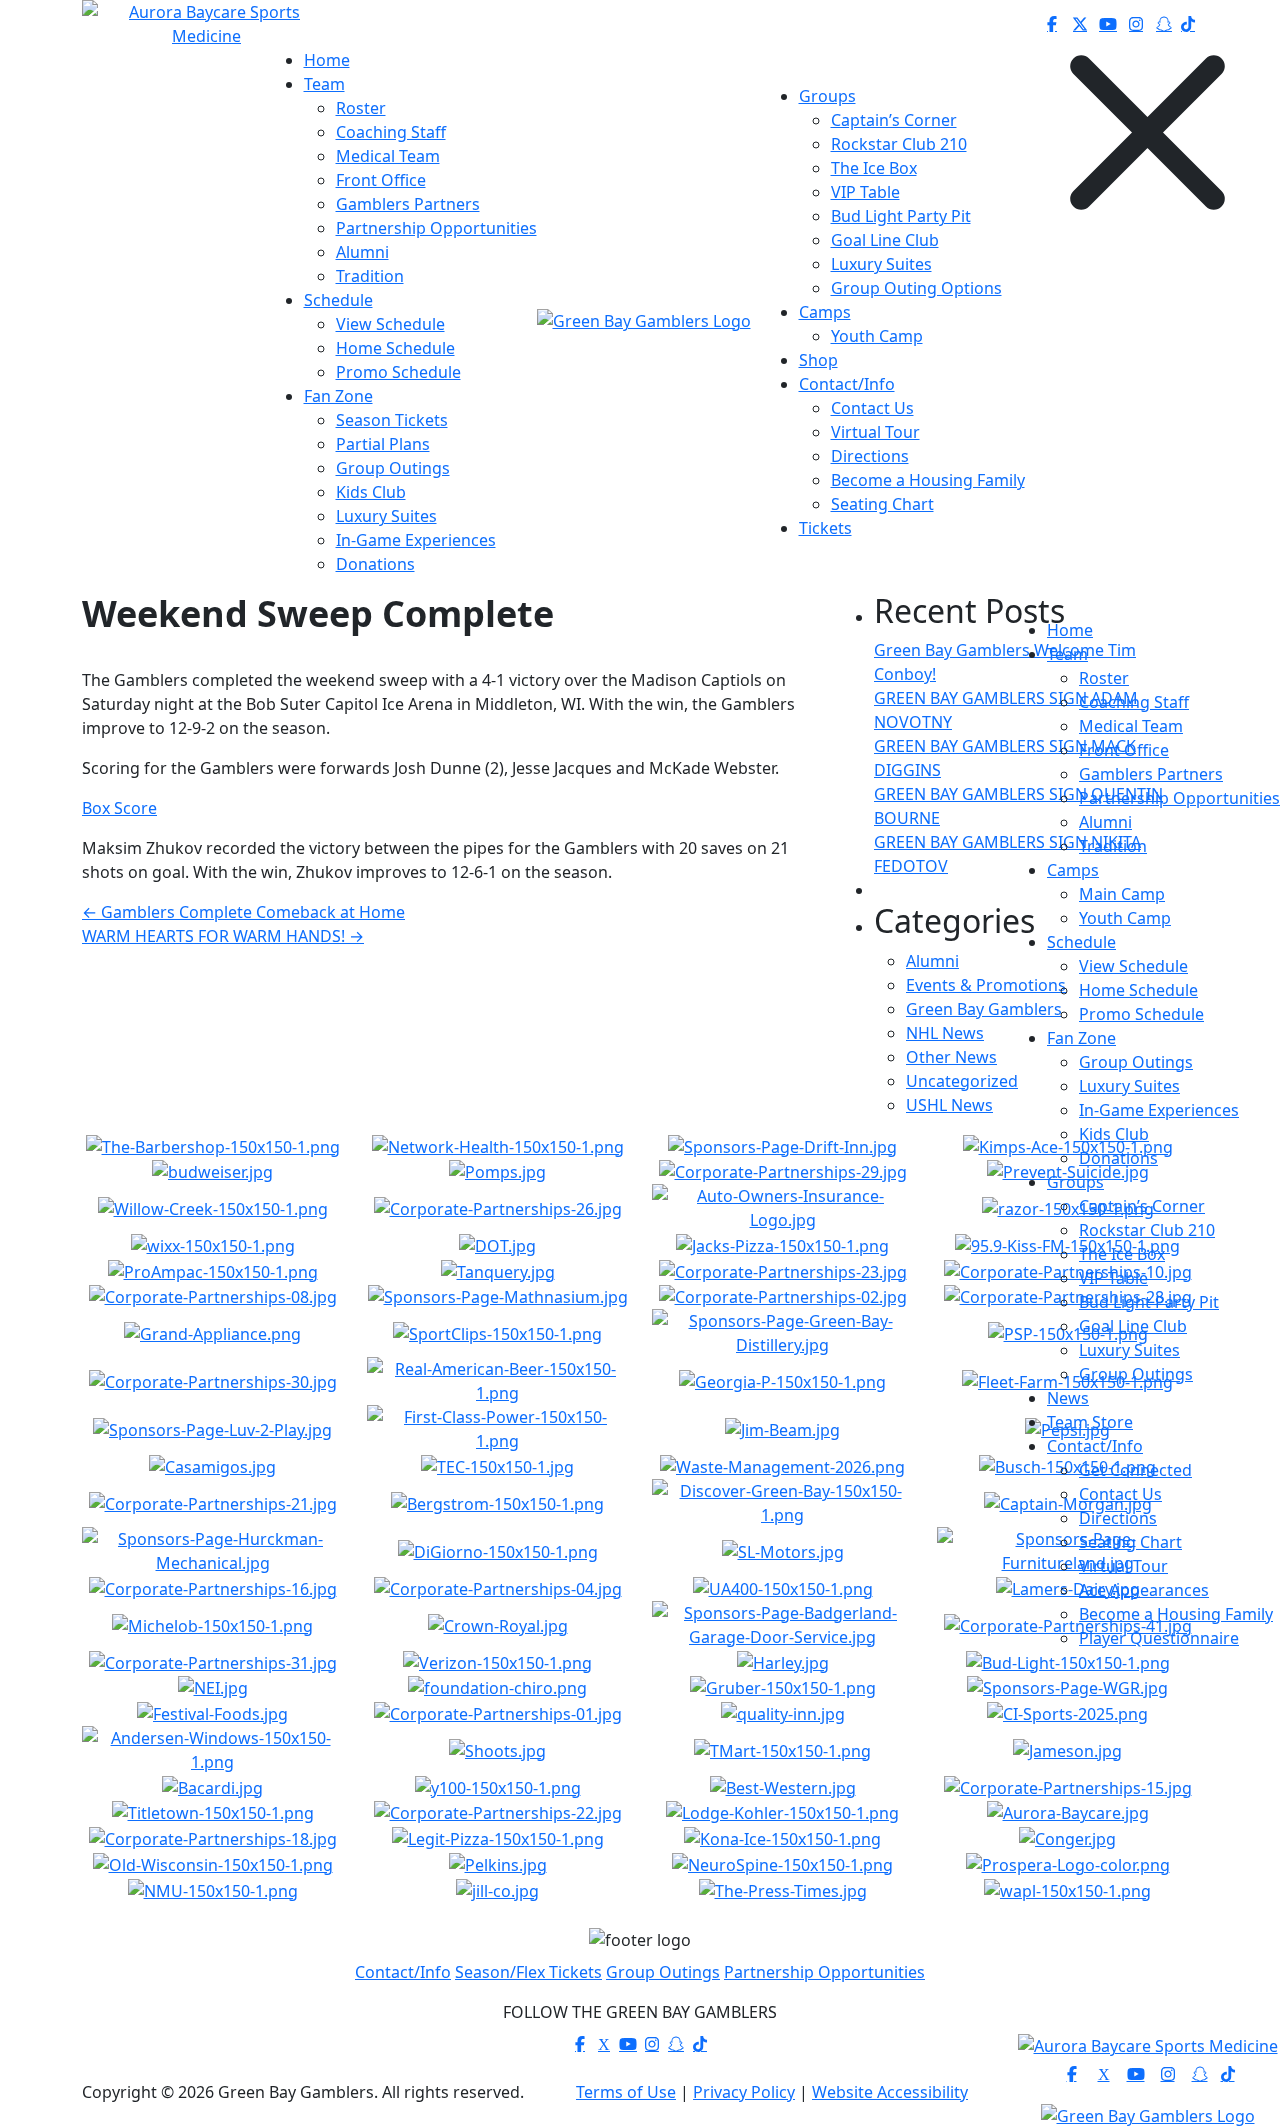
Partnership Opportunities (1179, 798)
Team (1067, 654)
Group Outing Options (916, 288)
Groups (1075, 1182)
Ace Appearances (1144, 1590)
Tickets (825, 528)
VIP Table (1113, 1278)
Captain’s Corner (1142, 1206)
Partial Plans (383, 444)
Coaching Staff (1134, 702)
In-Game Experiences (1159, 1110)
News (1068, 1398)
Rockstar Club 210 (1147, 1230)
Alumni (1105, 822)
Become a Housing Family (1176, 1614)
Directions (1118, 1518)
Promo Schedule (1141, 1014)
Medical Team (1131, 726)
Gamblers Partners (1151, 774)
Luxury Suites (1129, 1086)
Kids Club (1114, 1134)
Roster (1104, 678)
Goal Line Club (1133, 1326)
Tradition (1113, 846)
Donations (1118, 1158)
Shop (818, 360)
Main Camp (1122, 894)
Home (1070, 630)
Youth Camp (1125, 918)
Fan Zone (1081, 1038)
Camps (1073, 870)
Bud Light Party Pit (1149, 1302)
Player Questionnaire (1159, 1638)
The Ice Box (1122, 1254)
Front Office (1124, 750)
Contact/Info (1095, 1446)
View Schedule (1133, 966)
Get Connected (1135, 1470)
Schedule (1081, 942)
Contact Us (1120, 1494)
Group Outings (1136, 1062)
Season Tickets (392, 420)
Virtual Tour (1123, 1566)
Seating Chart (1130, 1542)
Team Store (1090, 1422)
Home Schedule (1138, 990)
